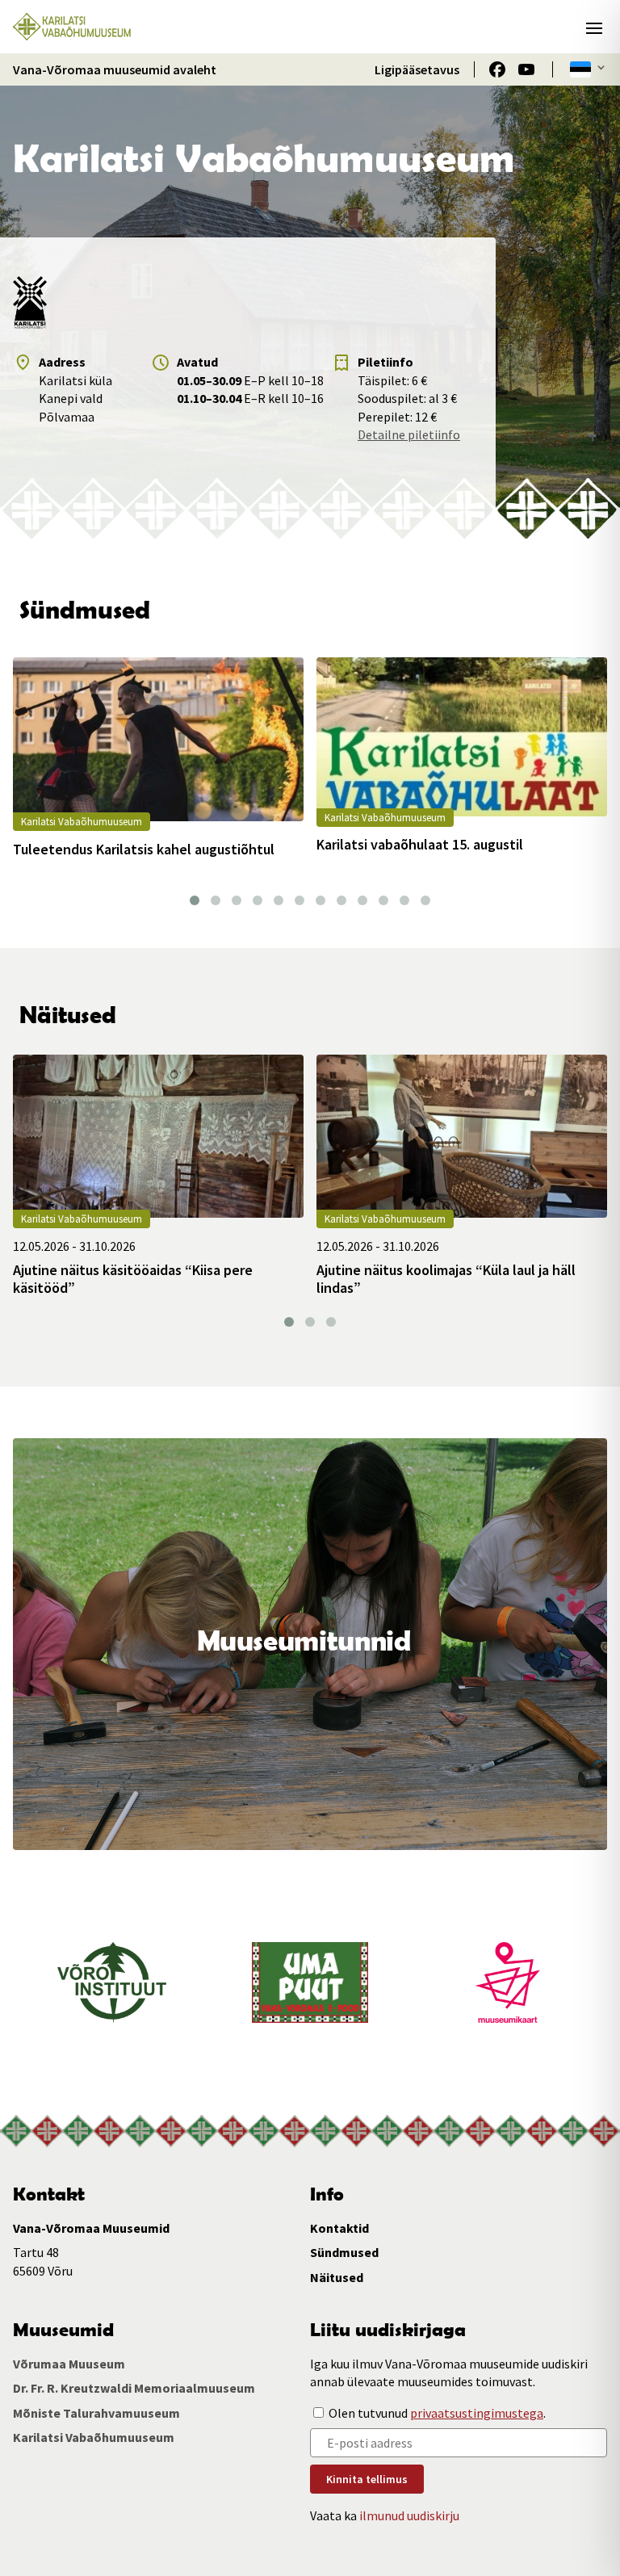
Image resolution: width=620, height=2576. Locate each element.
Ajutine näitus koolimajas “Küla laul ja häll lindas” (446, 1279)
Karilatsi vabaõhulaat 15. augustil (420, 845)
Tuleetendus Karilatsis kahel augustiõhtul (144, 850)
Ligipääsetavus (417, 69)
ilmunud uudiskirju (409, 2515)
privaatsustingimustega (477, 2413)
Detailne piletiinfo (409, 434)
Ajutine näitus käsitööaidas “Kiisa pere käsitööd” (133, 1279)
